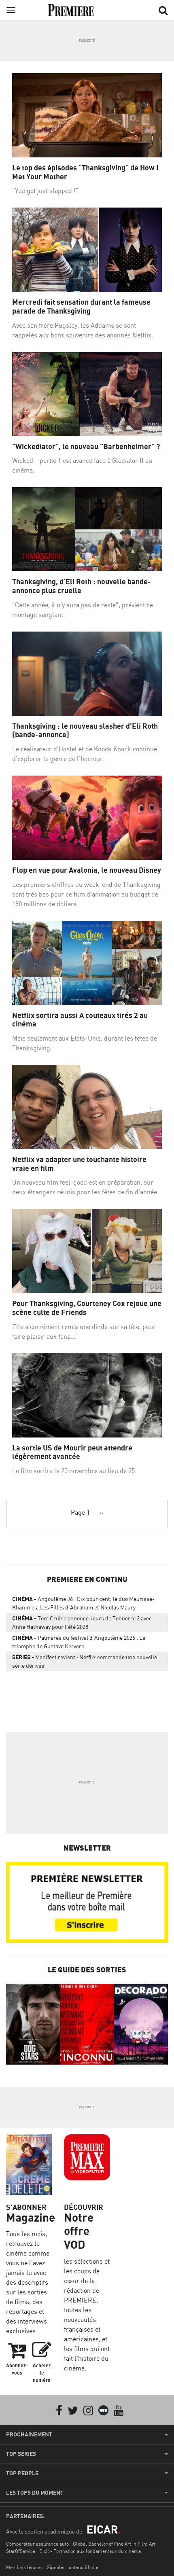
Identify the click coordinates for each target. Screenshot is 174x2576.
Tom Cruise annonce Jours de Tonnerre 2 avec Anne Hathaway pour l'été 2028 (82, 1622)
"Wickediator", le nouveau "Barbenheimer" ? (86, 446)
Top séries (21, 2454)
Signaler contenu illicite (73, 2567)
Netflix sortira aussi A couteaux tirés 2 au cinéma (80, 1020)
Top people (22, 2473)
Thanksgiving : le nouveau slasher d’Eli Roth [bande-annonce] (85, 730)
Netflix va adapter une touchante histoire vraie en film (79, 1164)
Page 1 (80, 1512)
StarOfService (21, 2551)
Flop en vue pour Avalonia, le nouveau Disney (87, 870)
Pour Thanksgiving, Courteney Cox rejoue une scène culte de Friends (87, 1308)
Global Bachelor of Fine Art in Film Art (114, 2544)
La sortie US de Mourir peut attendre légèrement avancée (72, 1452)
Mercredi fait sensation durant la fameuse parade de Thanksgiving (81, 306)
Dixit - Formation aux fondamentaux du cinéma (90, 2551)
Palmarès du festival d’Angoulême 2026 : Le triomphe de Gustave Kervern (79, 1642)
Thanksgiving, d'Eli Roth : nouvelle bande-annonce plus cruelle (82, 586)
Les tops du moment (35, 2493)
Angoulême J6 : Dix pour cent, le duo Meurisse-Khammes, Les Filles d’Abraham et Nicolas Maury (83, 1603)
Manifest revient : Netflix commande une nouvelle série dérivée (85, 1661)
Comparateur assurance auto (37, 2544)
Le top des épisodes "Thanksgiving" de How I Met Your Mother (85, 172)
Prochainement (29, 2434)
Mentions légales (24, 2567)
